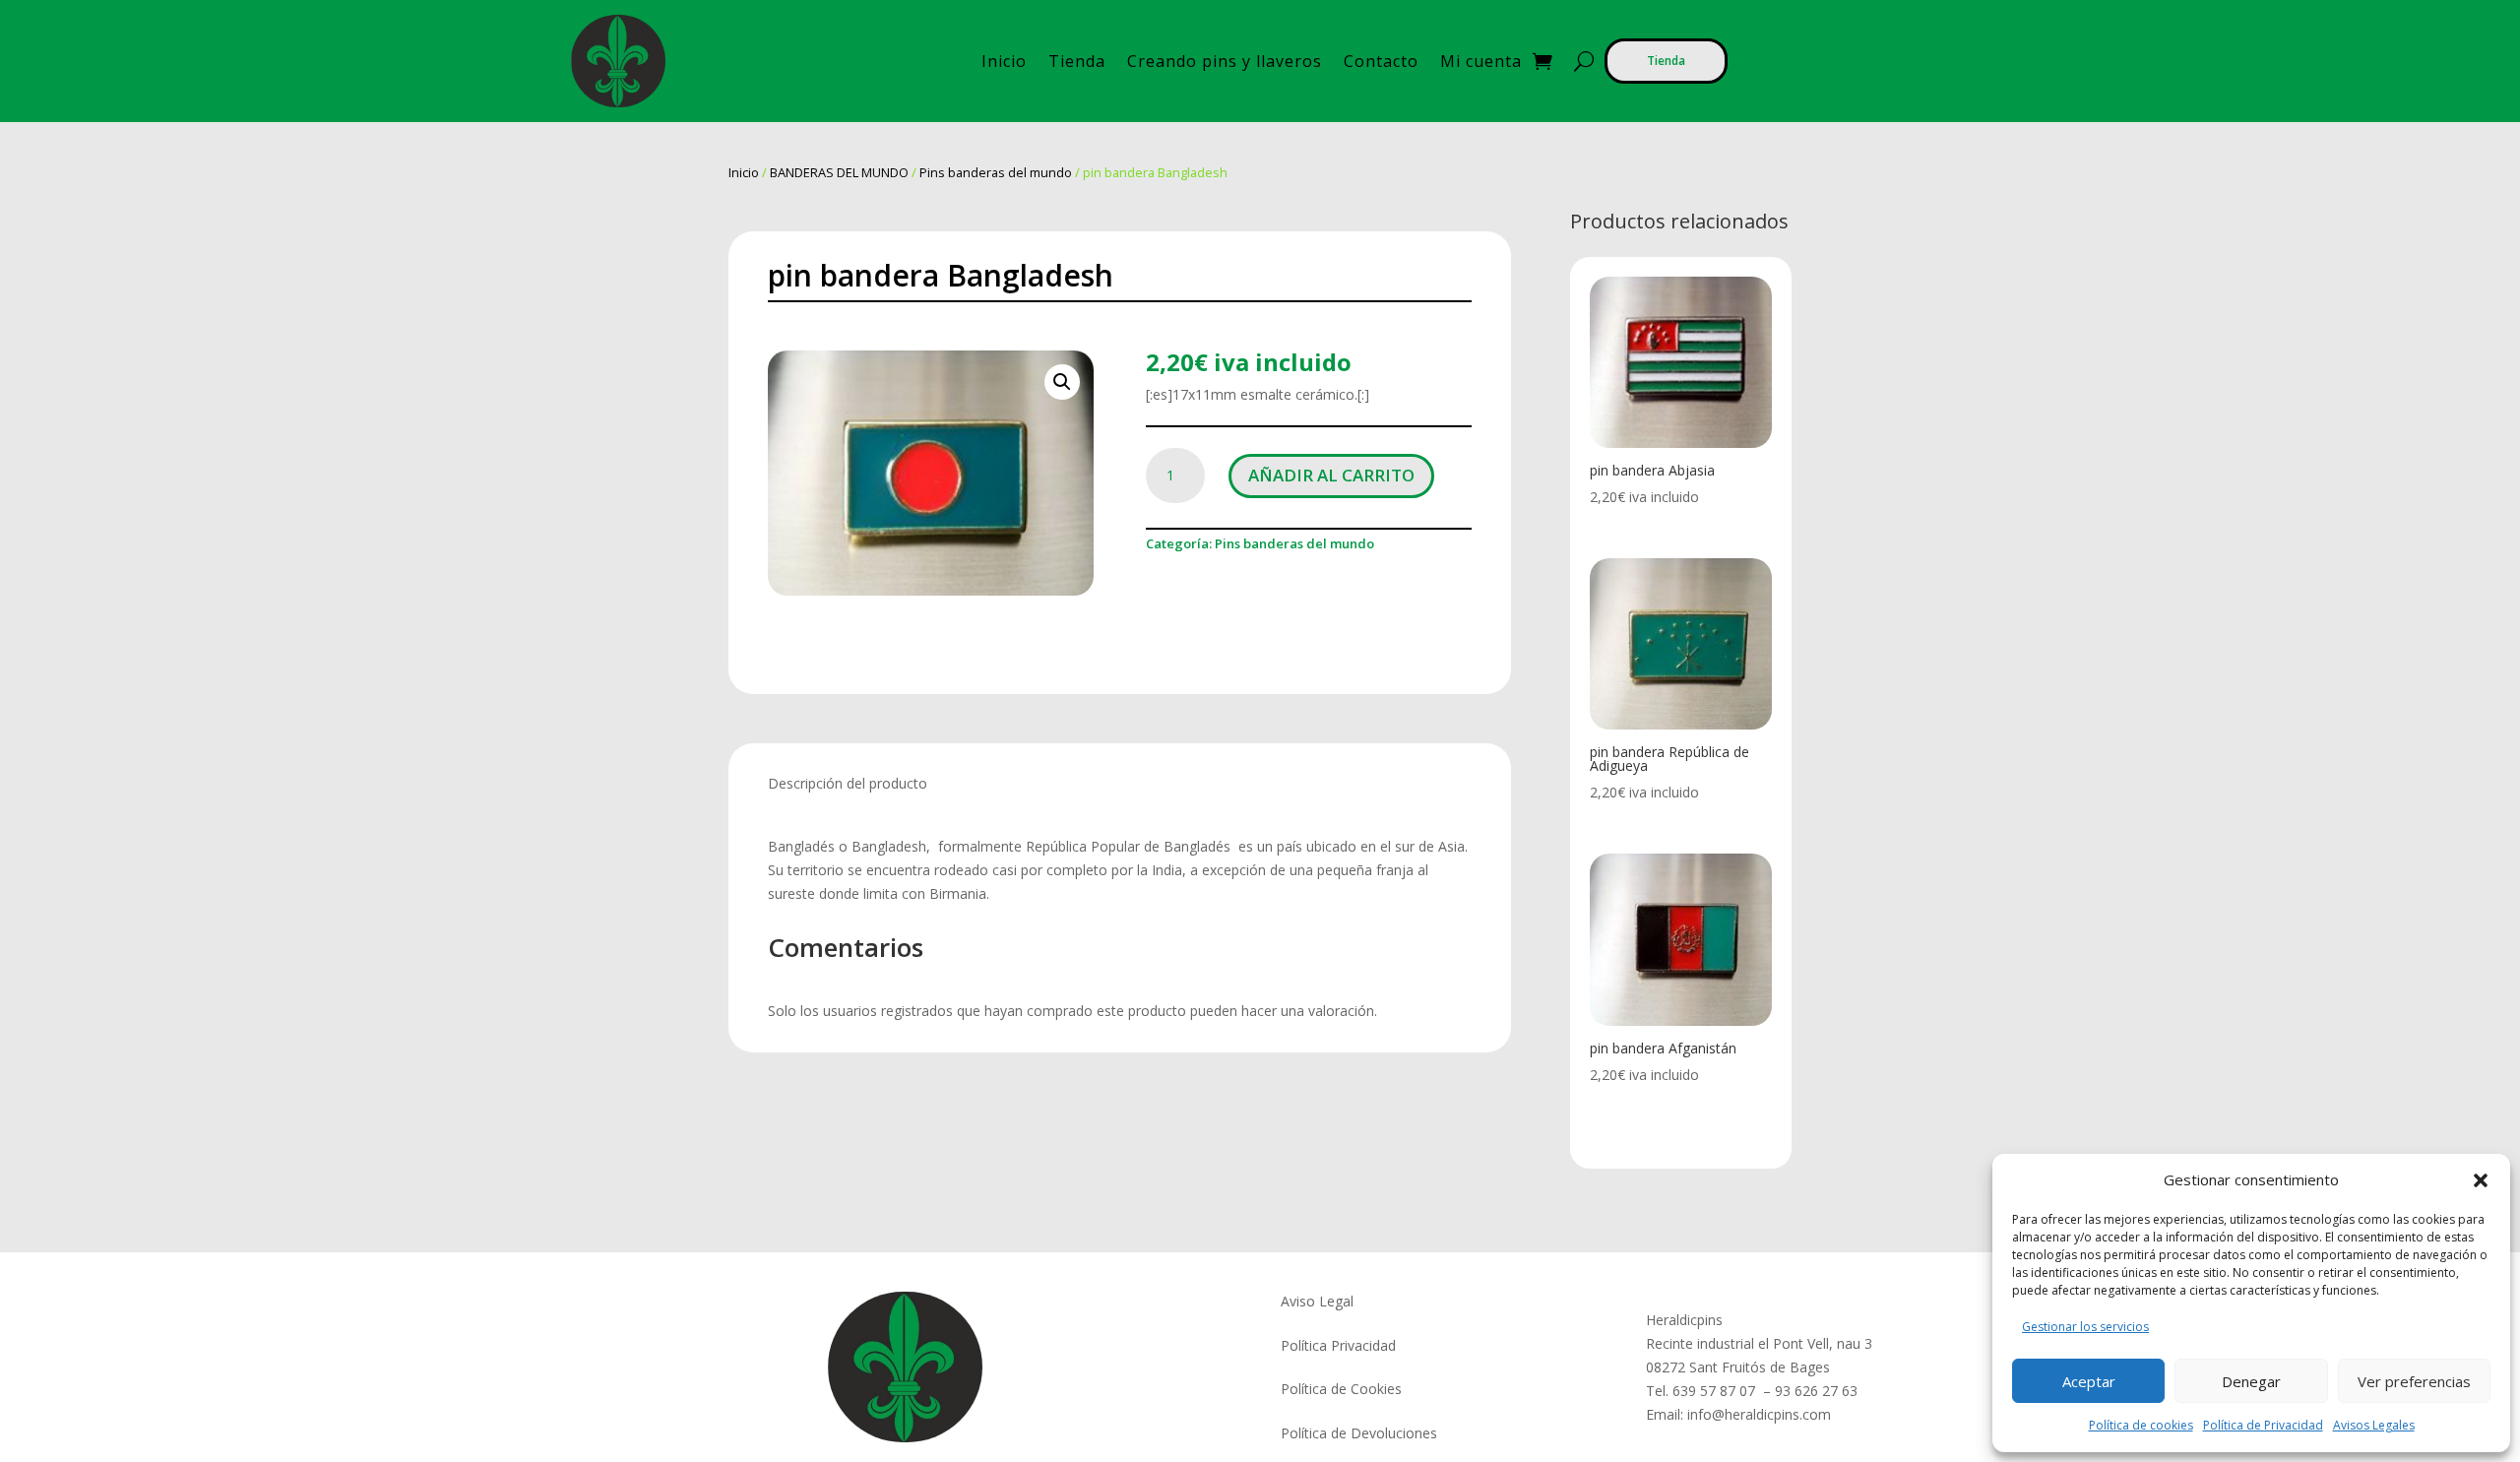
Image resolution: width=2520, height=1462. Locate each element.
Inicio (1004, 61)
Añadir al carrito (1331, 475)
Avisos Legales (2374, 1425)
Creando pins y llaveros (1225, 61)
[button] (2481, 1180)
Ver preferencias (2414, 1381)
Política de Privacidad (2263, 1425)
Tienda (1077, 61)
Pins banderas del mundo (996, 172)
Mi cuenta (1481, 61)
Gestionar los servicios (2085, 1327)
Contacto (1381, 61)
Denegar (2251, 1381)
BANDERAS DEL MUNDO (839, 172)
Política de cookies (2141, 1425)
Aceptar (2089, 1381)
